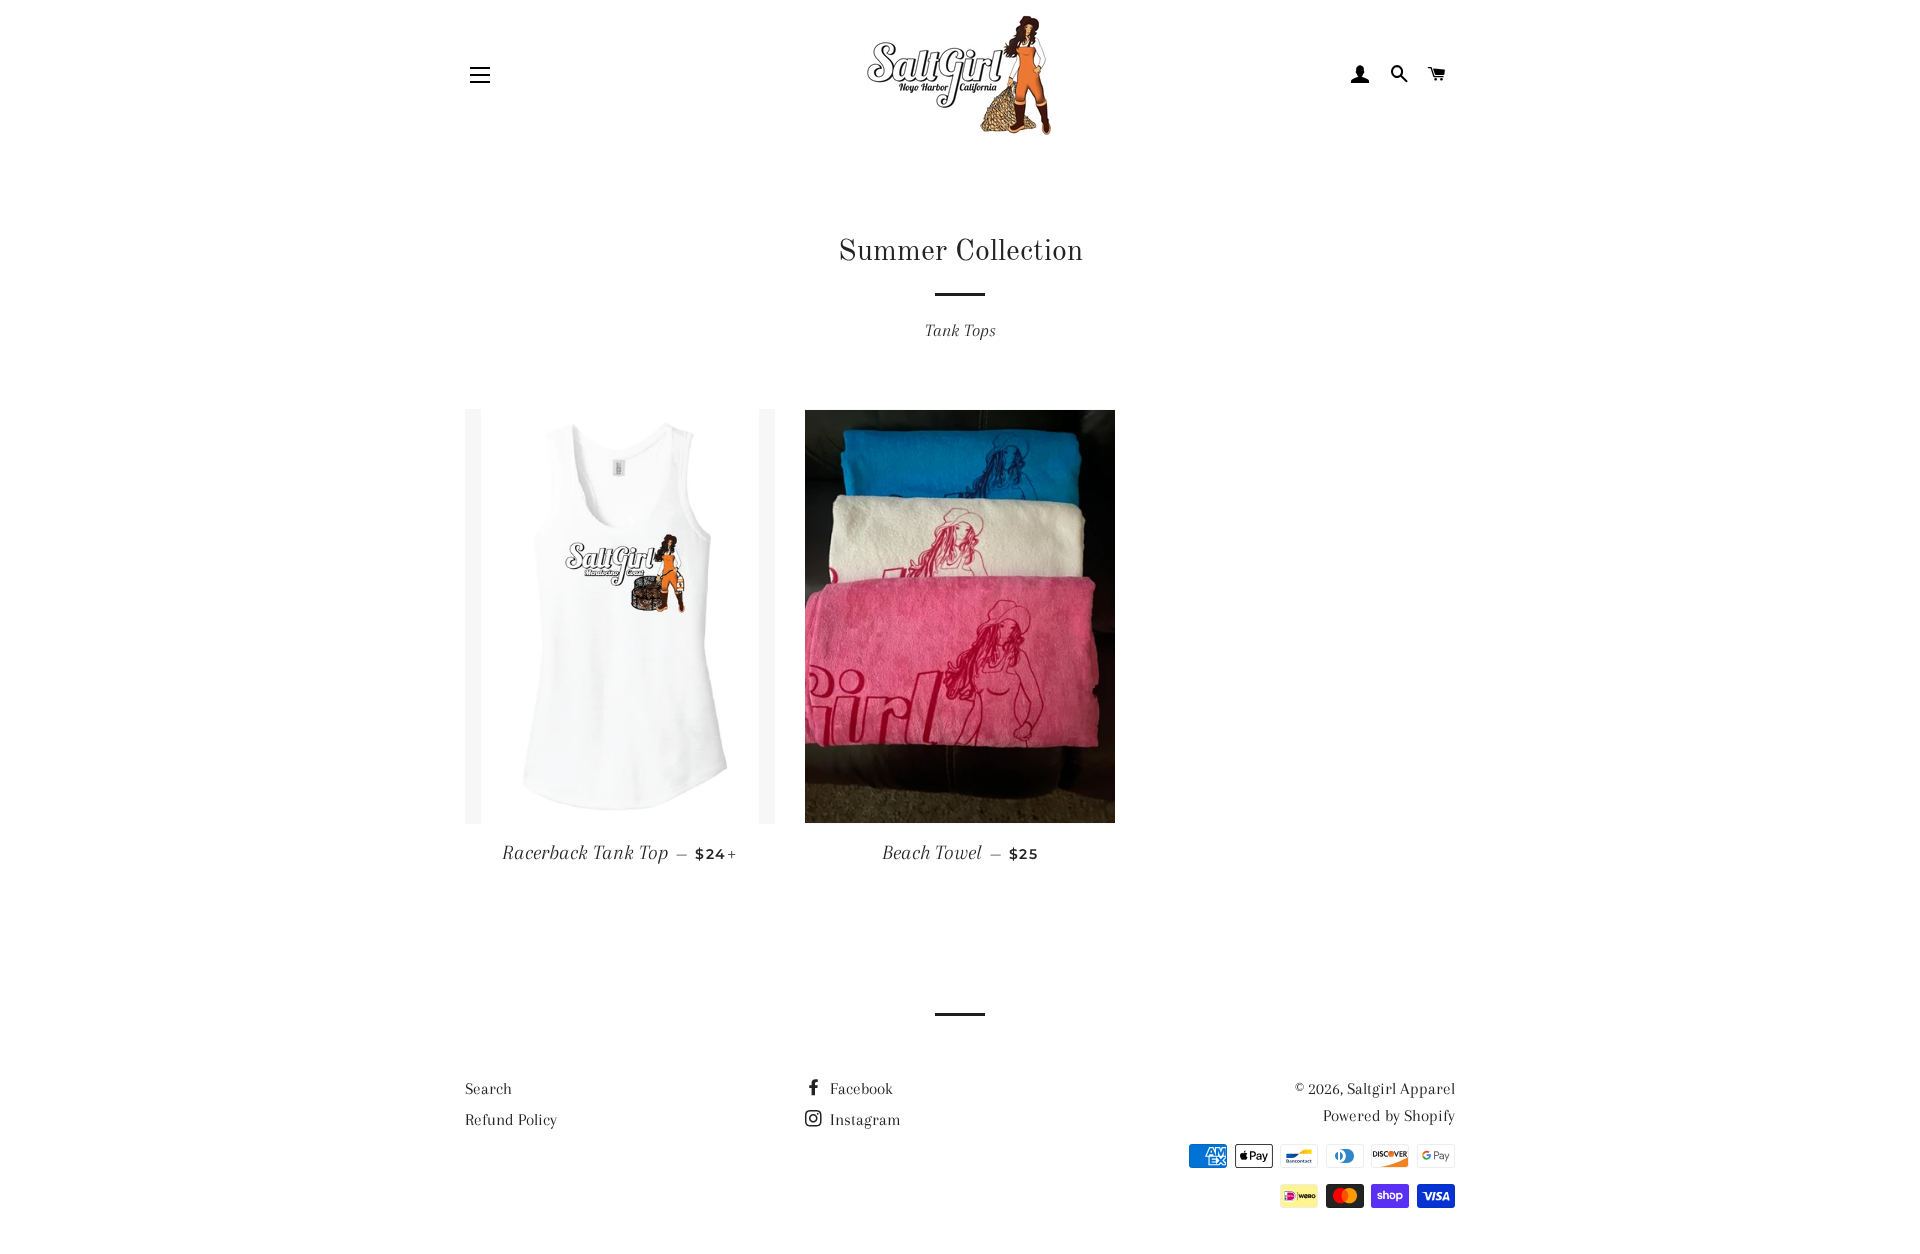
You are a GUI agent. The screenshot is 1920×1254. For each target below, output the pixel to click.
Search (488, 1088)
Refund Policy (511, 1119)
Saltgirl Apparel (1401, 1088)
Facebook (859, 1088)
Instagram (863, 1119)
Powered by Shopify (1389, 1115)
